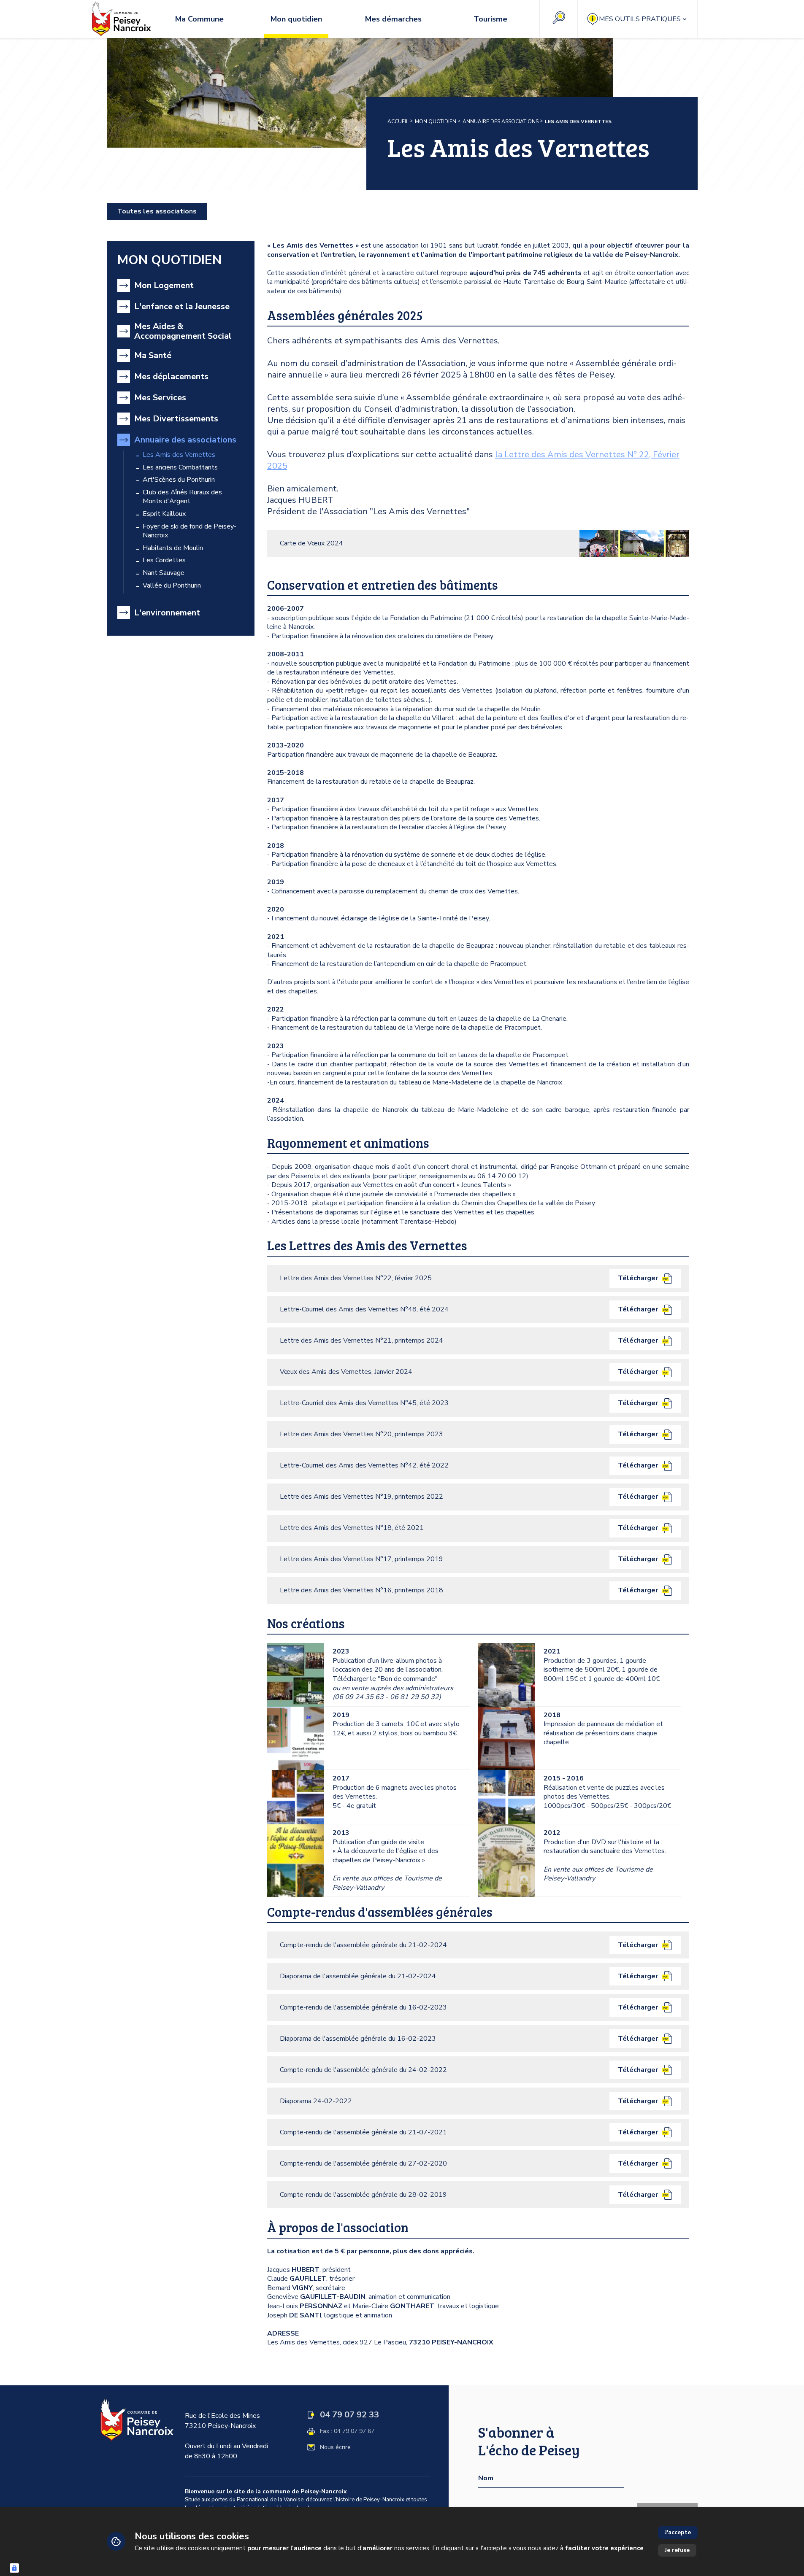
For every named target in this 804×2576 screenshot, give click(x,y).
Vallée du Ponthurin (172, 586)
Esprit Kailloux (164, 514)
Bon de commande (408, 1679)
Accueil (398, 121)
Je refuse (677, 2550)
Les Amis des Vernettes (179, 455)
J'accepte (678, 2532)
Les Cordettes (164, 560)
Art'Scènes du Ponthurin (179, 480)
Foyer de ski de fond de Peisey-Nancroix (189, 531)
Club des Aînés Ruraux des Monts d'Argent (182, 497)
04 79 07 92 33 (349, 2415)
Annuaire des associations (501, 121)
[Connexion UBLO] (14, 2568)
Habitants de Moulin (173, 548)
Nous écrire (335, 2447)
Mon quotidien (436, 121)
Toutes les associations (157, 211)
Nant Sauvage (164, 573)
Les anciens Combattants (180, 468)
